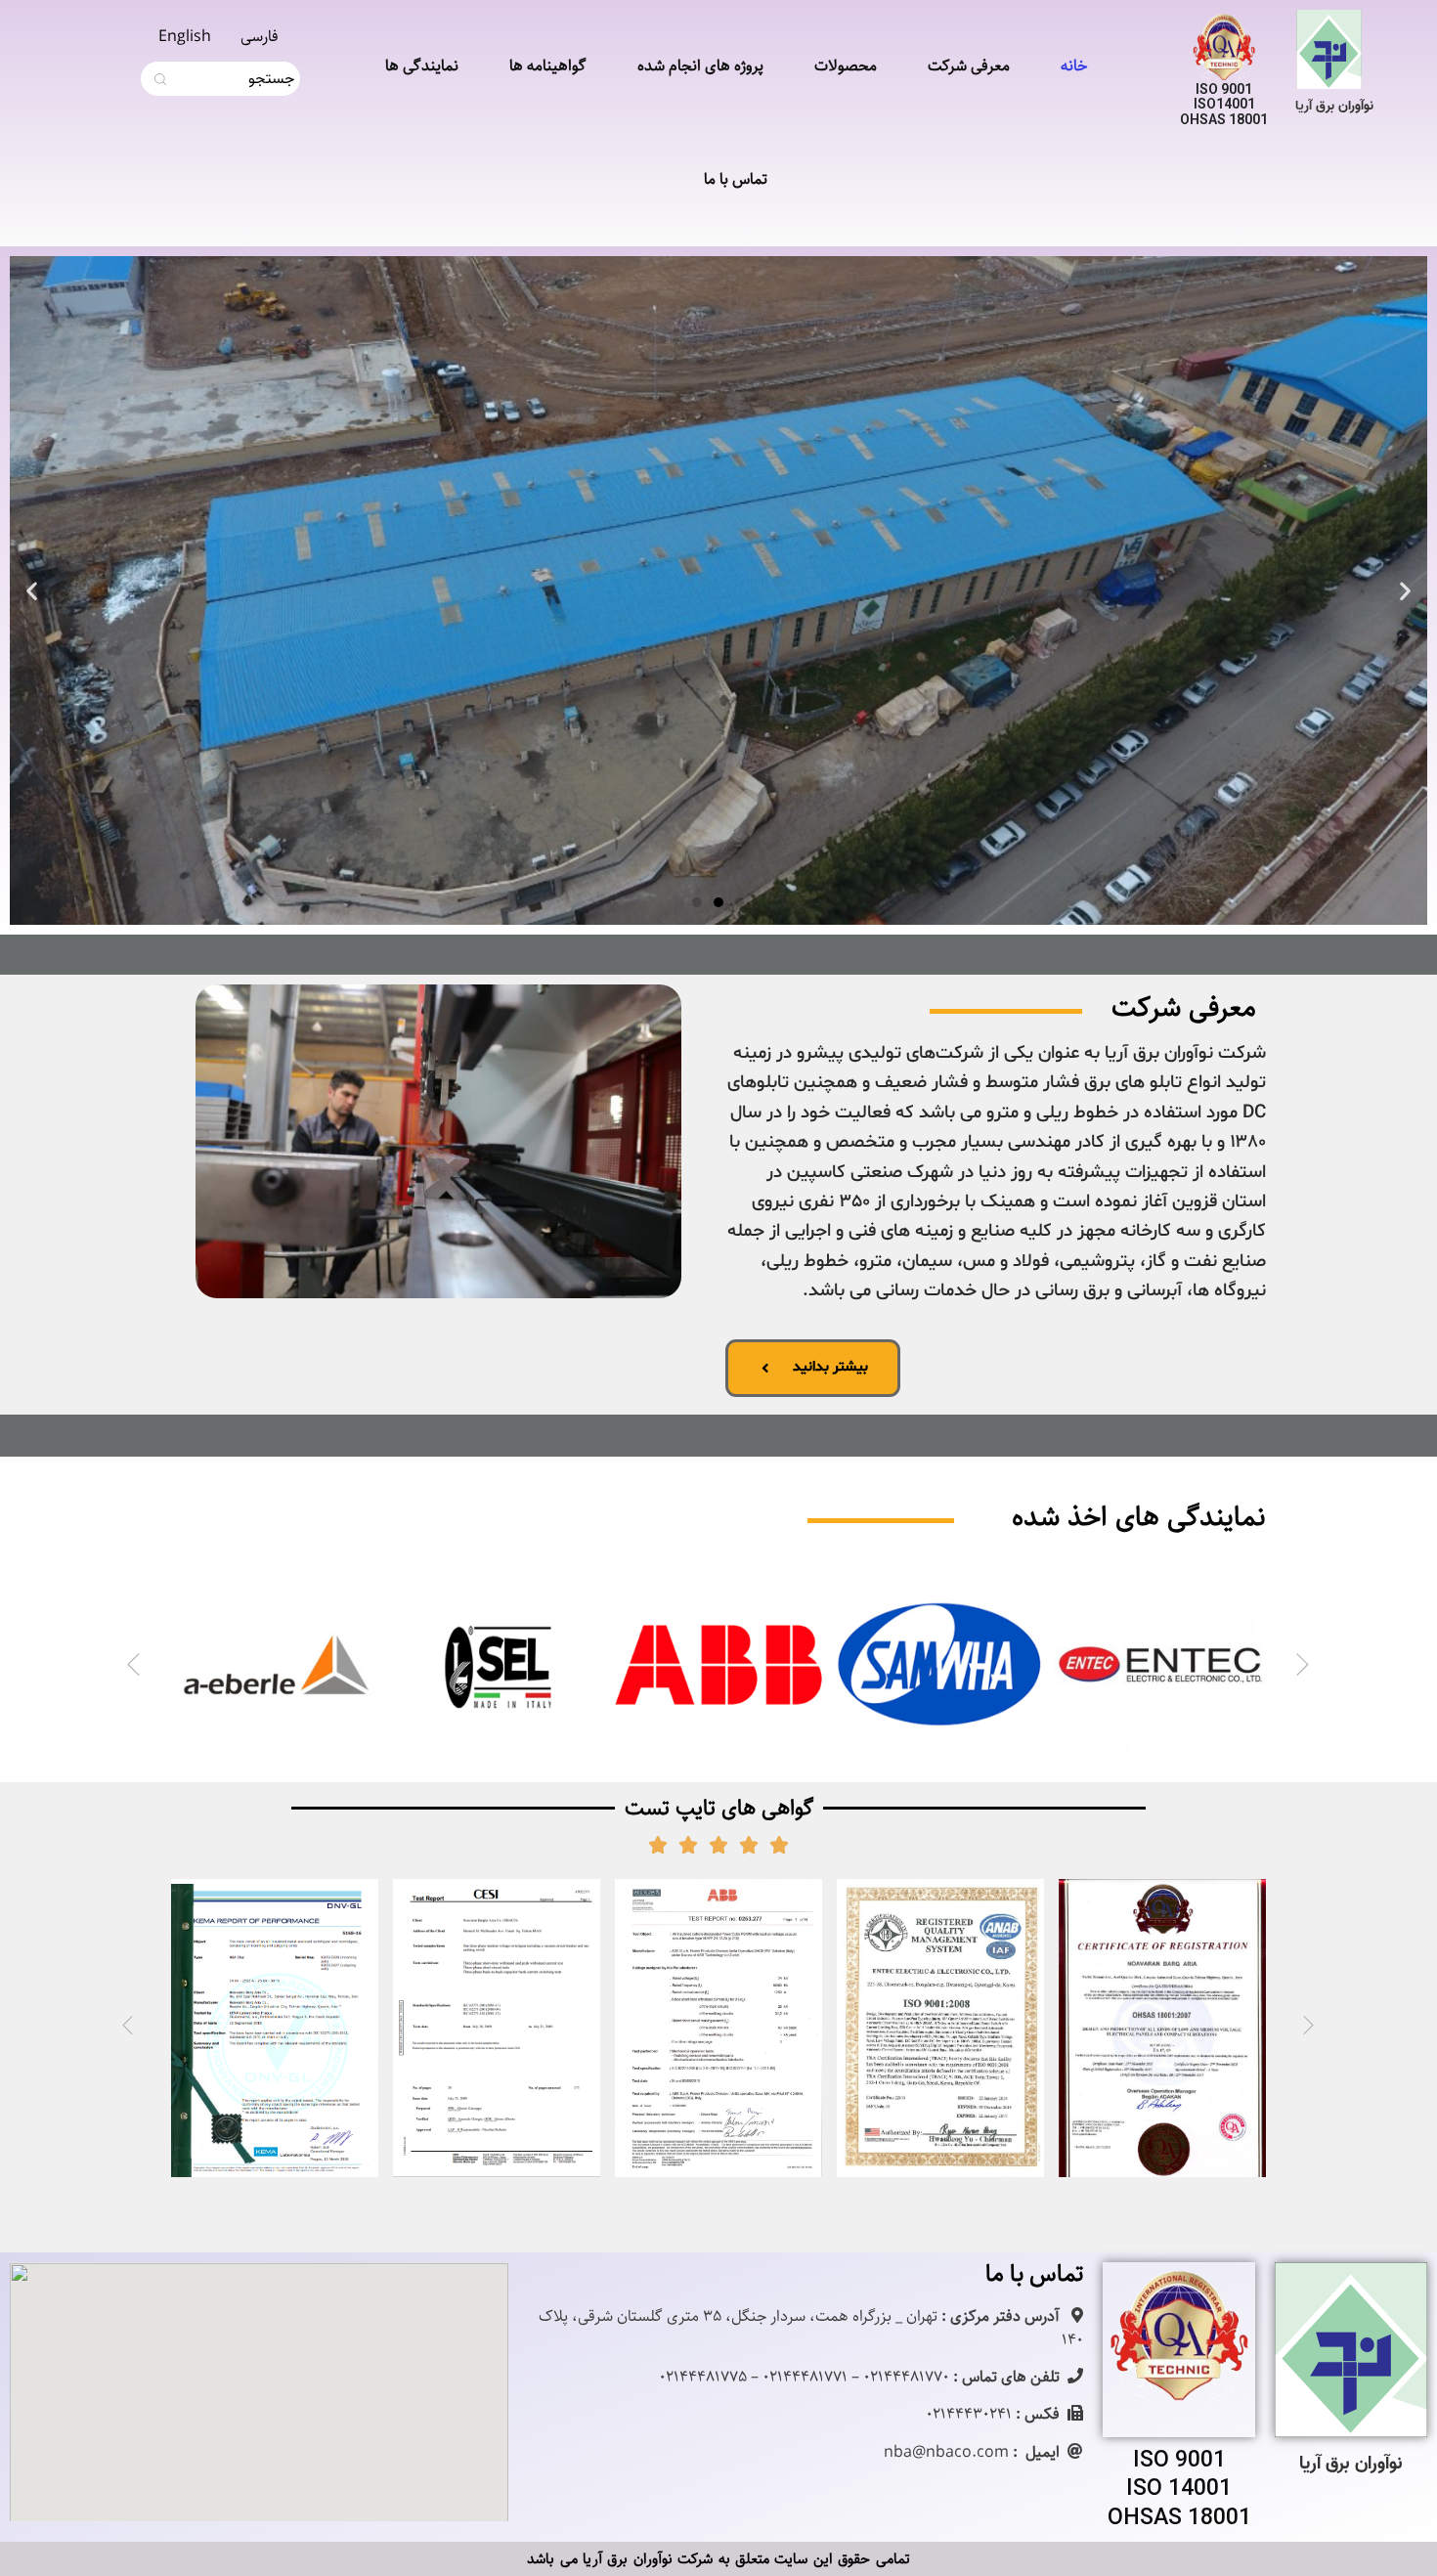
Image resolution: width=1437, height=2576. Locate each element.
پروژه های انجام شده (700, 66)
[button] (740, 902)
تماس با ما (736, 179)
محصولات (846, 66)
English (185, 37)
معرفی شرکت (969, 66)
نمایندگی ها (422, 66)
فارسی (260, 37)
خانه (1074, 66)
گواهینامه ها (548, 66)
